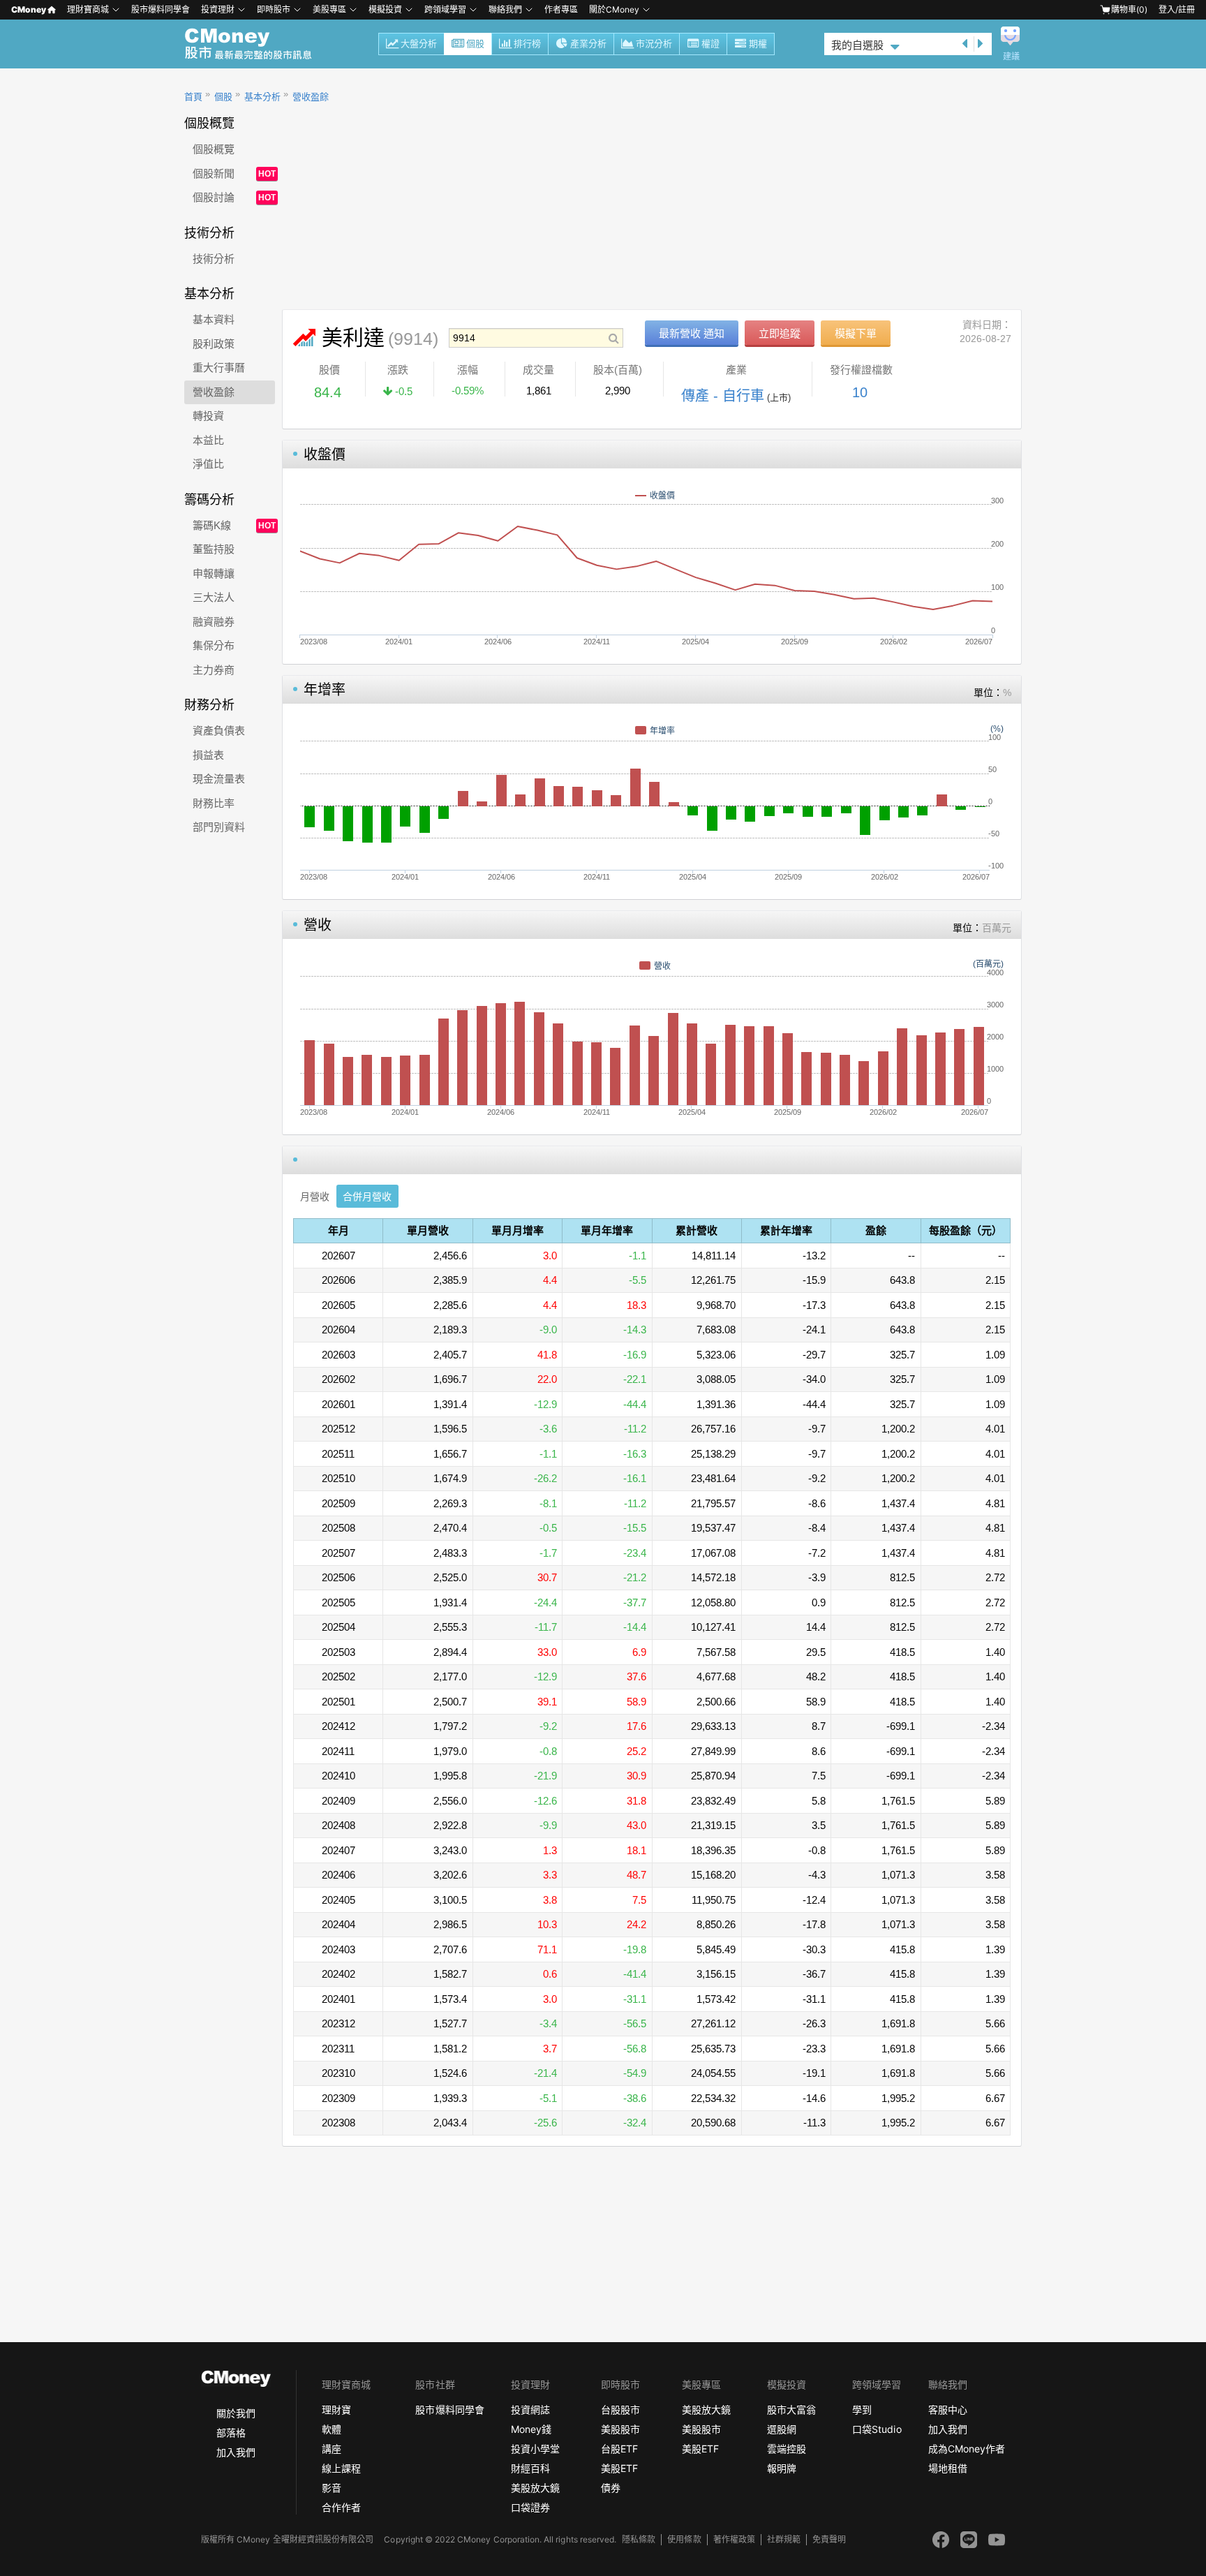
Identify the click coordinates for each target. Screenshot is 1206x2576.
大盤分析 (419, 44)
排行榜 (527, 44)
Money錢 (531, 2429)
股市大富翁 (791, 2410)
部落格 (231, 2433)
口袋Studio (877, 2429)
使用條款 (684, 2539)
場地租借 (948, 2468)
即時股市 (274, 9)
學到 (862, 2410)
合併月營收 (367, 1197)
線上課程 (341, 2468)
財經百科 (530, 2468)
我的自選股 (857, 45)
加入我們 (236, 2452)
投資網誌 (530, 2410)
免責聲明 (829, 2539)
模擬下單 (856, 333)
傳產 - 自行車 (723, 396)
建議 (1011, 57)
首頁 (193, 97)
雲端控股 (787, 2449)
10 (860, 392)
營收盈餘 (311, 97)
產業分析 (588, 44)
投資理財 (218, 9)
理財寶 (336, 2410)
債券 (611, 2488)
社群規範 (784, 2539)
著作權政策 (734, 2539)
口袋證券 (530, 2507)
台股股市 (620, 2410)
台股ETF (619, 2449)
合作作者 (341, 2507)
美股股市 (620, 2429)
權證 (710, 44)
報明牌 (782, 2468)
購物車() (1129, 9)
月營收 (315, 1197)
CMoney (29, 9)
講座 (332, 2449)
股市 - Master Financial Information (256, 44)
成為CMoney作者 (967, 2449)
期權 (758, 44)
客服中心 (948, 2410)
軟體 (332, 2429)
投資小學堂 (535, 2449)
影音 (332, 2488)
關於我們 (236, 2413)
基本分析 (262, 97)
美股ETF (619, 2468)
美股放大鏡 (535, 2488)
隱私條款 (639, 2539)
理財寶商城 (88, 9)
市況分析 (654, 44)
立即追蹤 (780, 333)
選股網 (782, 2429)
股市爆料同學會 (161, 9)
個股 (475, 44)
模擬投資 (385, 9)
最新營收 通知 (692, 333)
